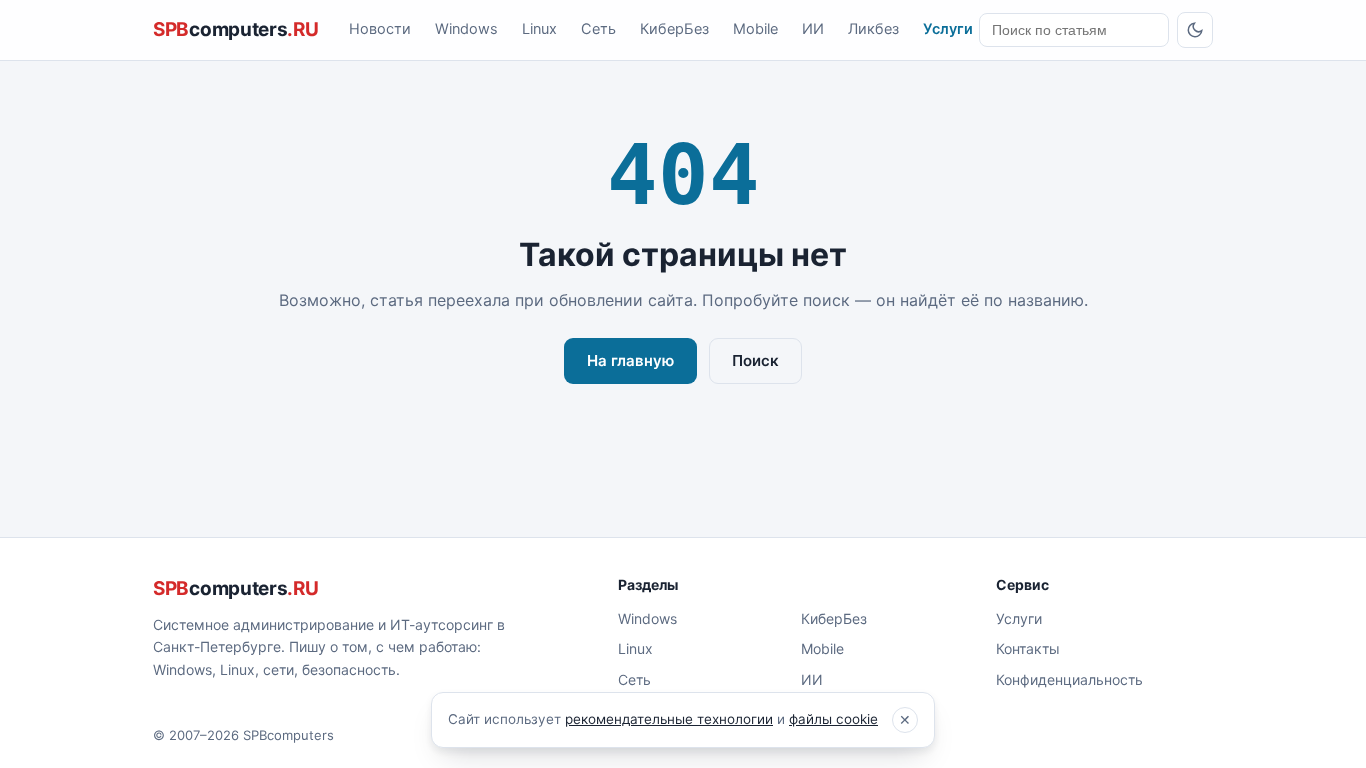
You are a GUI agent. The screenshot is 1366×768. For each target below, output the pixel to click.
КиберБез (674, 29)
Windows (466, 29)
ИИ (813, 29)
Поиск (755, 360)
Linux (539, 29)
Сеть (598, 29)
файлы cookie (833, 719)
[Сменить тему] (1195, 30)
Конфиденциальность (1069, 679)
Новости (380, 29)
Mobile (755, 29)
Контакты (1028, 648)
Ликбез (873, 29)
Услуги (948, 29)
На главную (630, 360)
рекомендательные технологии (669, 719)
